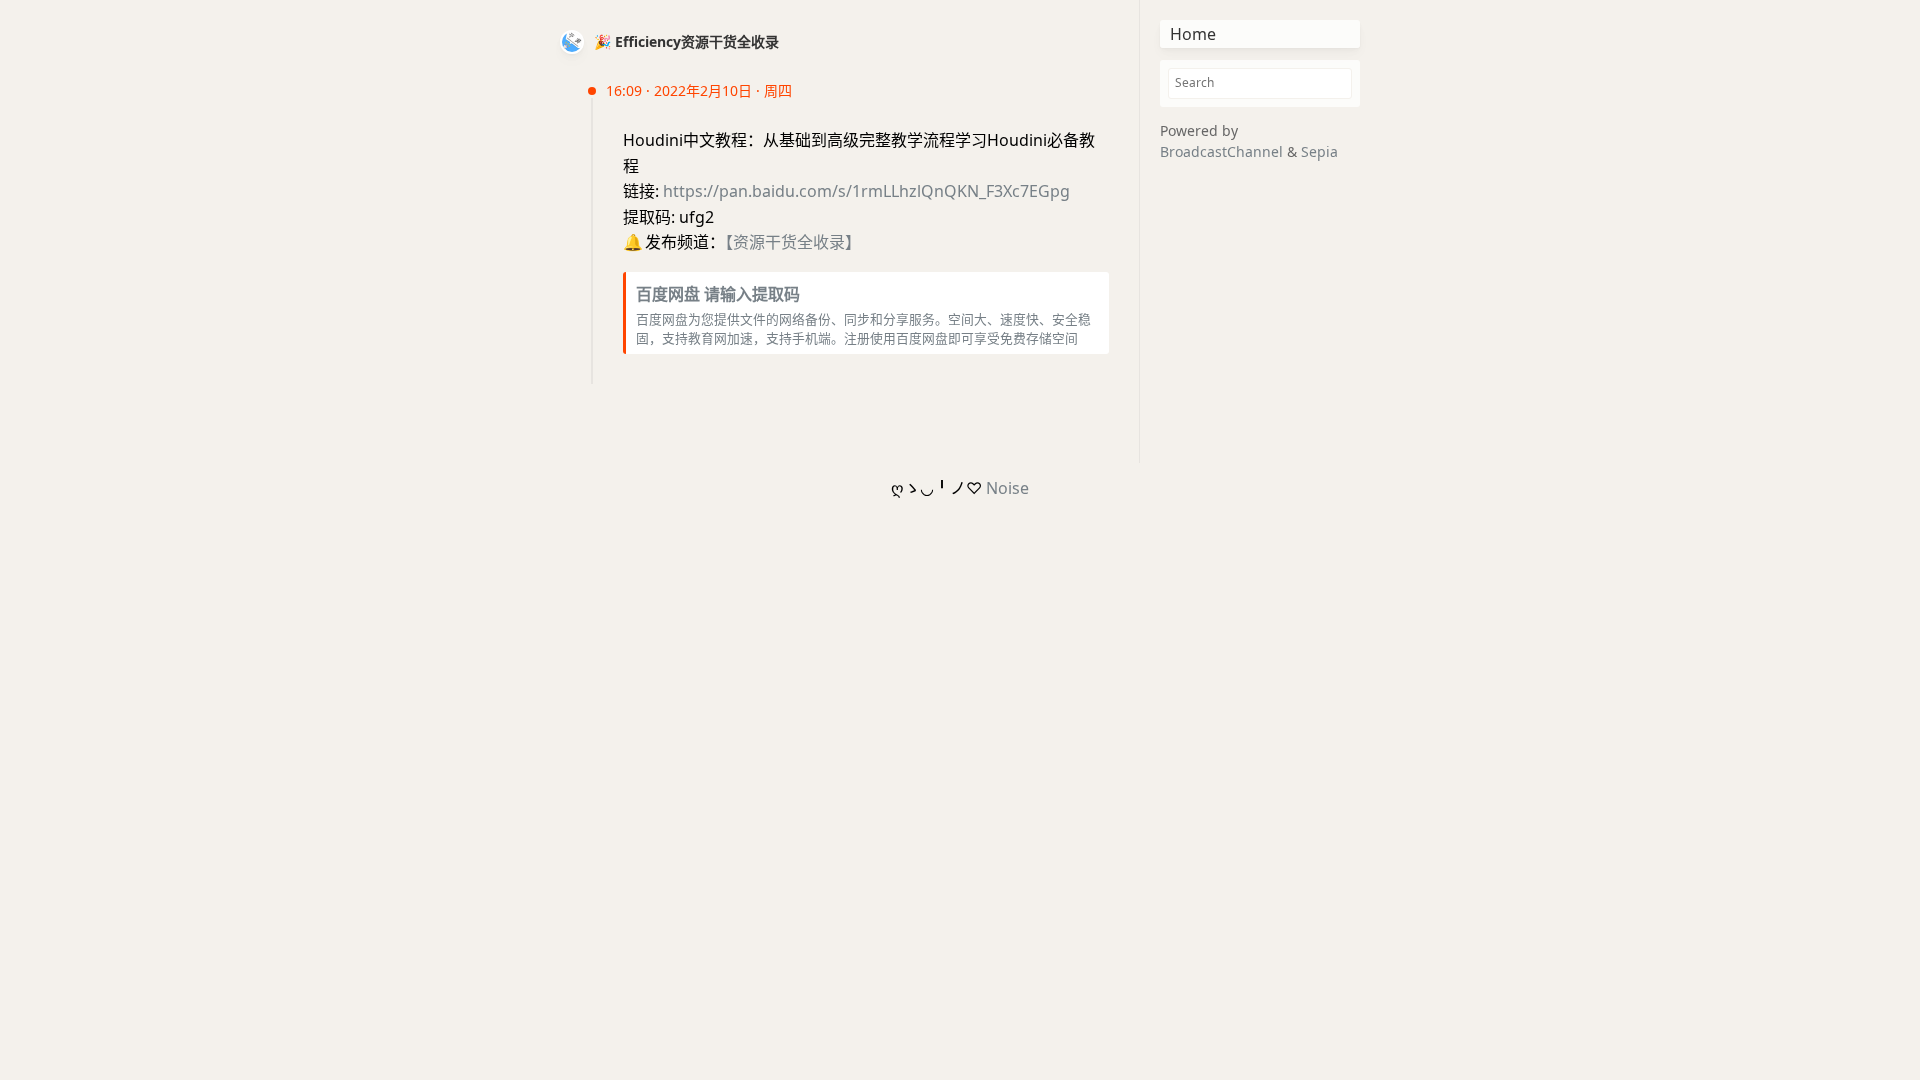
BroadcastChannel (1223, 151)
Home (1193, 34)
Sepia (1319, 151)
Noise (1007, 488)
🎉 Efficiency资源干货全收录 (686, 41)
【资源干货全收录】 (793, 242)
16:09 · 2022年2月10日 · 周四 (699, 90)
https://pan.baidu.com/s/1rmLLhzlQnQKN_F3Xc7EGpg (866, 191)
